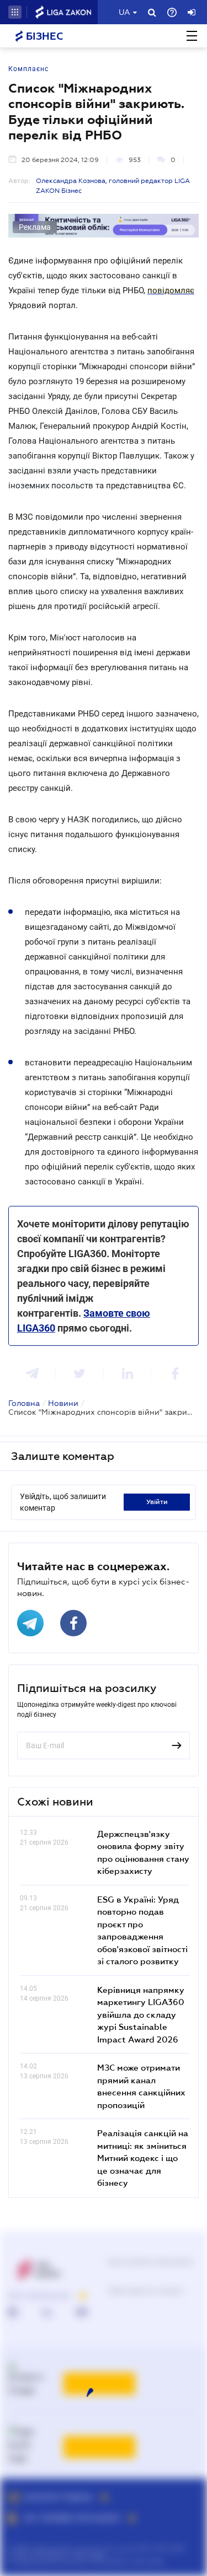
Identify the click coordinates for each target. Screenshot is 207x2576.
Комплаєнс (28, 69)
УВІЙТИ (157, 1502)
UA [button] (124, 12)
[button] (15, 12)
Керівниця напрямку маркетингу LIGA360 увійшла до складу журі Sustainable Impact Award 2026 (141, 2014)
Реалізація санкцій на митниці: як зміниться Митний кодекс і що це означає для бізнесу (143, 2158)
